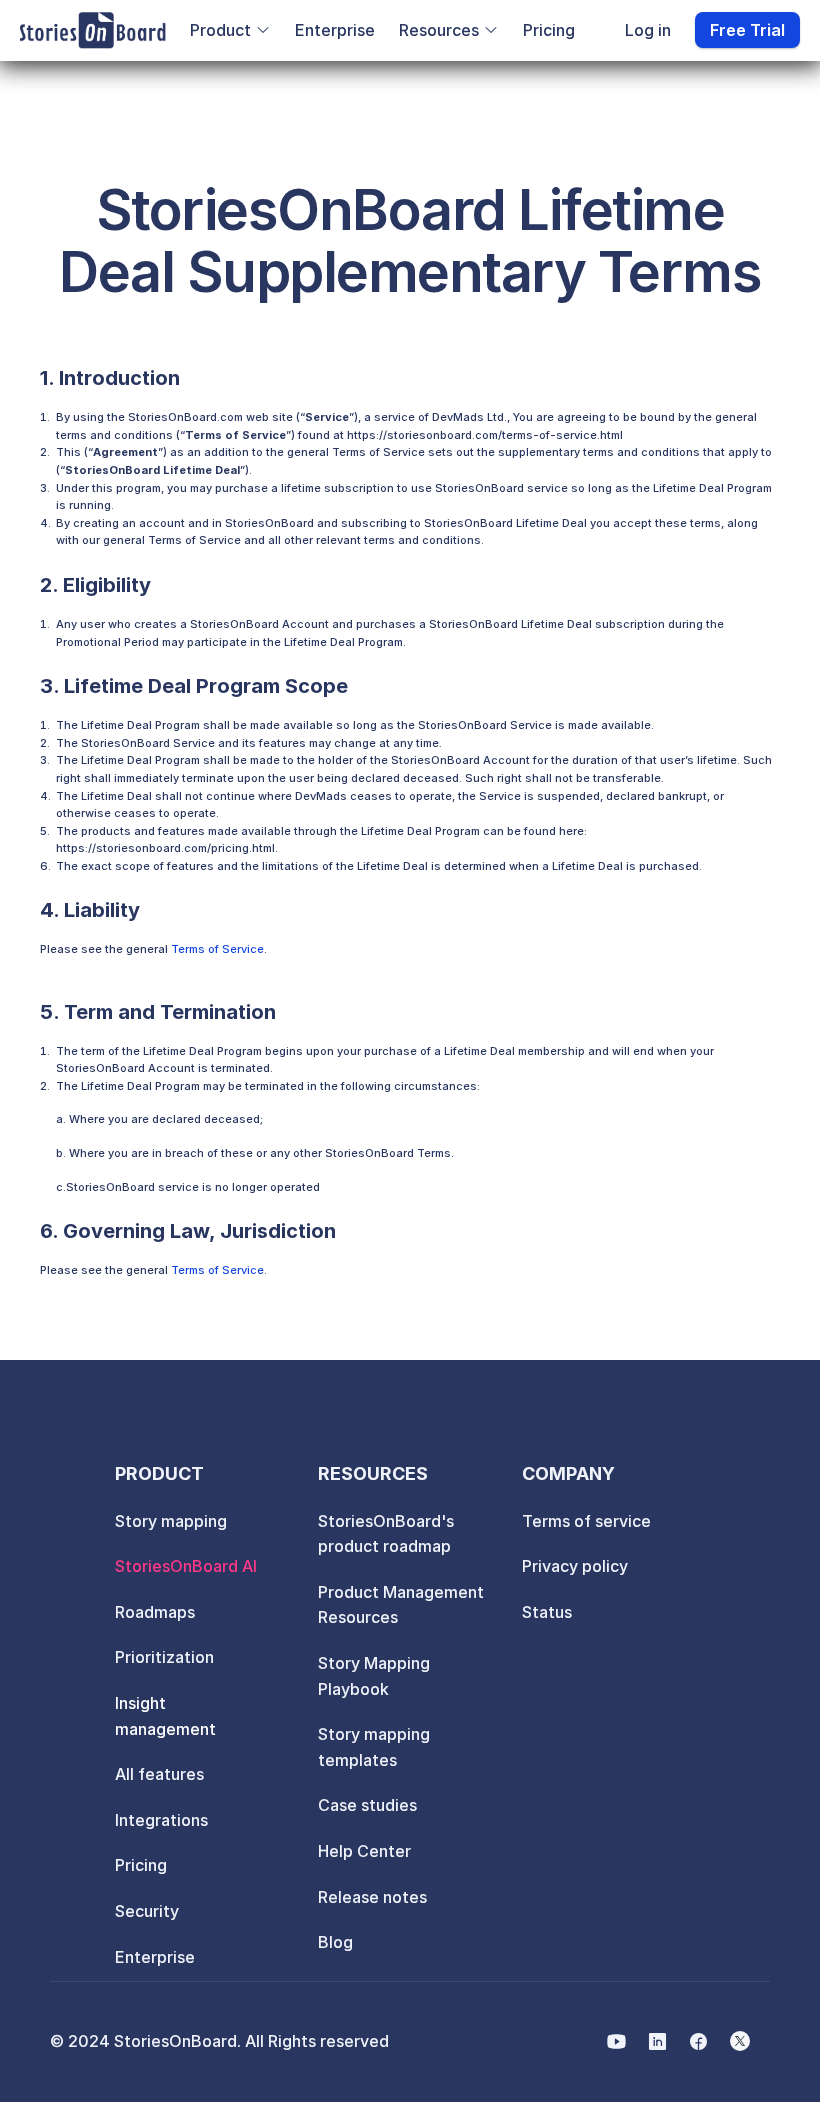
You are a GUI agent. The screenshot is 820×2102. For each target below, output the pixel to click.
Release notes (372, 1897)
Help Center (364, 1851)
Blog (335, 1942)
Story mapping (171, 1521)
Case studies (367, 1805)
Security (147, 1911)
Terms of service (586, 1521)
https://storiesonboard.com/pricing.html (165, 848)
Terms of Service (217, 949)
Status (547, 1612)
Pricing (549, 30)
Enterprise (335, 30)
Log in (648, 30)
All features (159, 1774)
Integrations (161, 1820)
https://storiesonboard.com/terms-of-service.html (485, 435)
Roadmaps (155, 1612)
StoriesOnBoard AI (186, 1566)
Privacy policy (575, 1566)
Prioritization (164, 1657)
